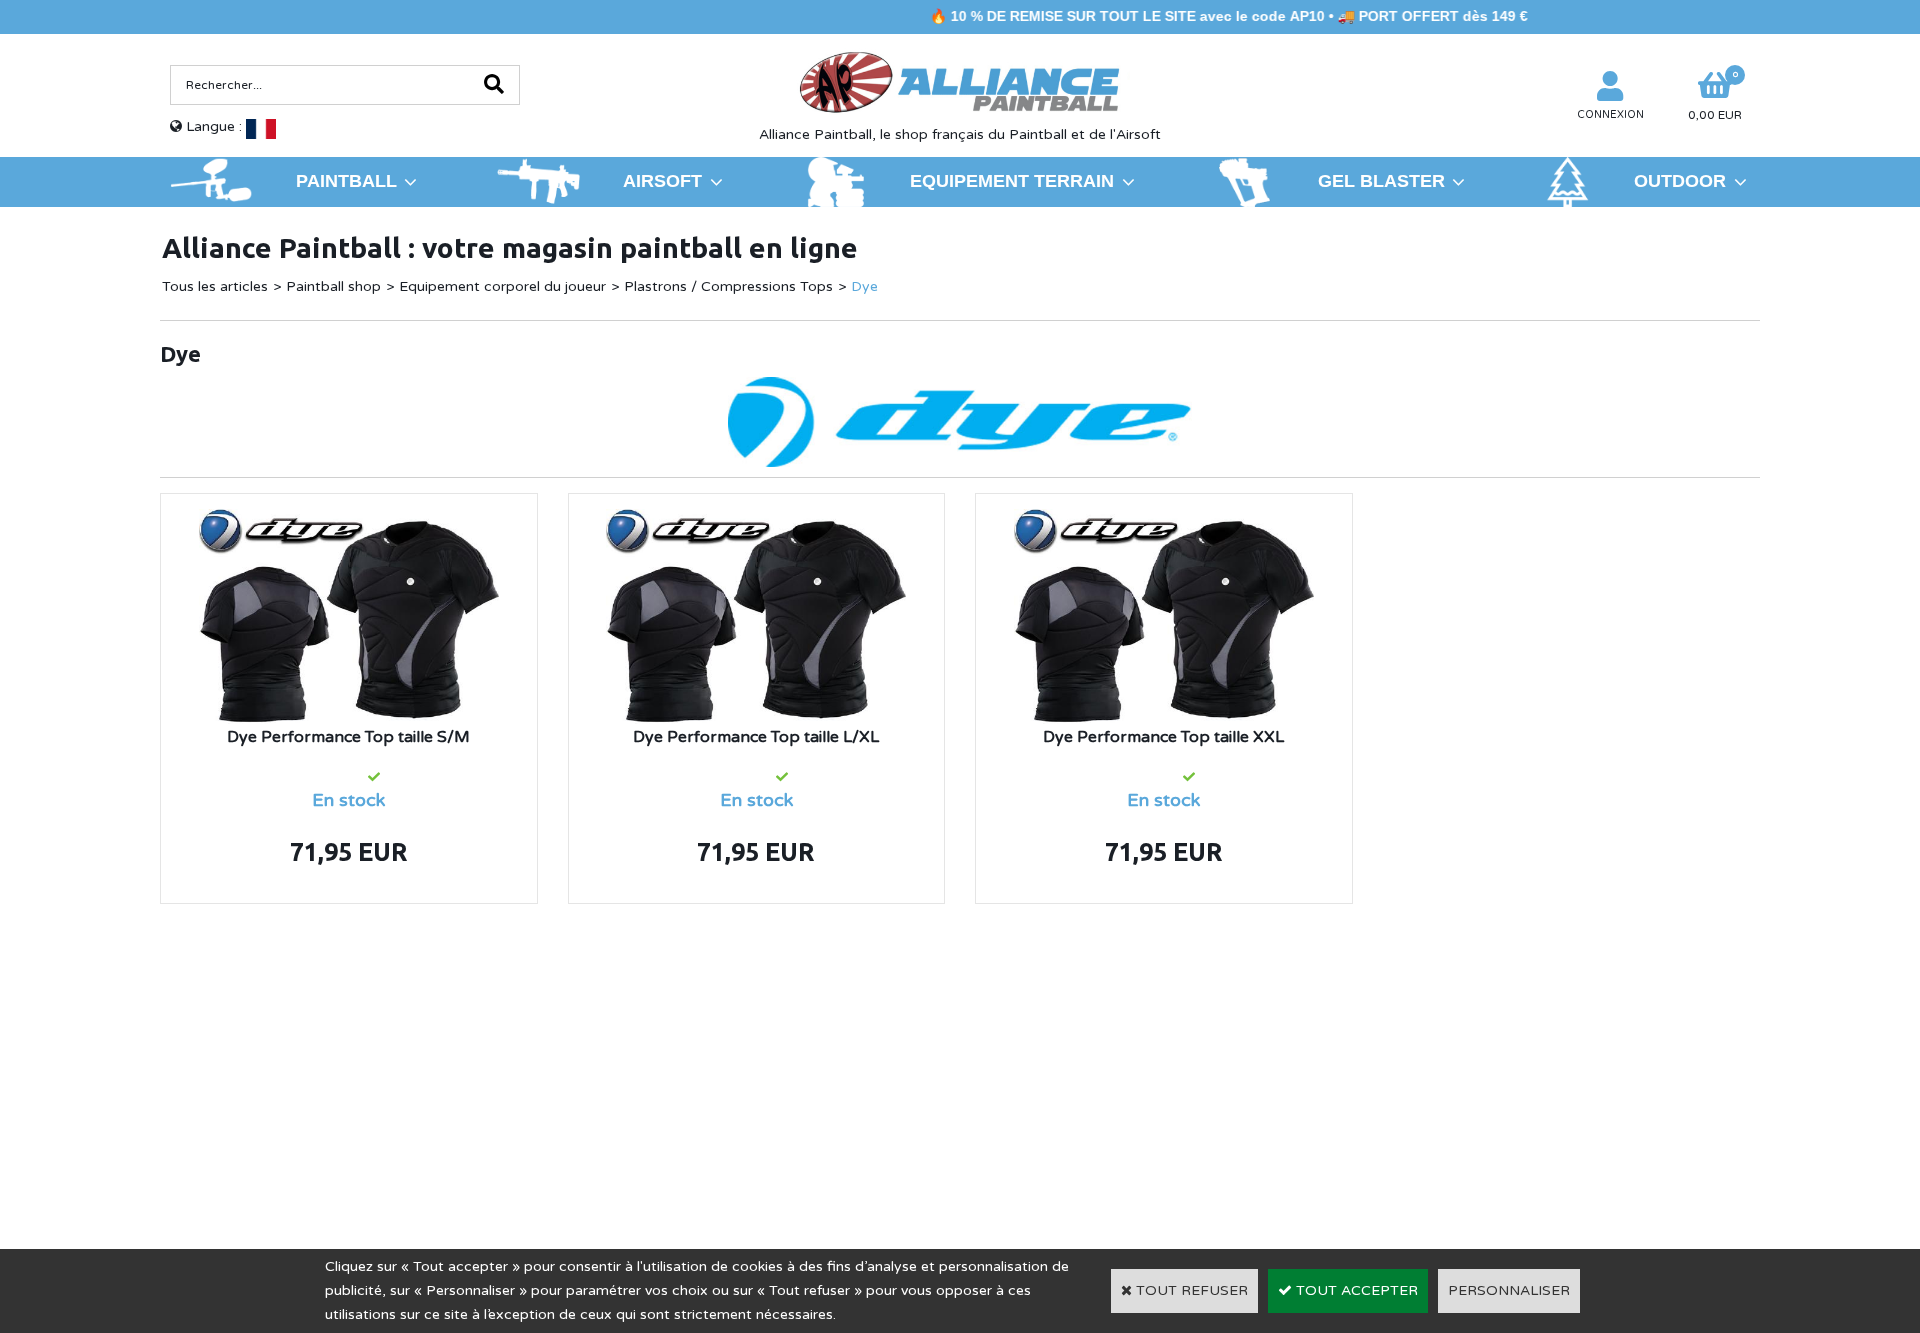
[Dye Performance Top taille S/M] (349, 520)
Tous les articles (215, 286)
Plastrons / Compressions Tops (728, 286)
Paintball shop (333, 286)
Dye (864, 286)
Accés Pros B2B (1432, 1131)
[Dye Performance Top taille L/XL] (756, 520)
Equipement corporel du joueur (502, 286)
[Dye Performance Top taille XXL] (1164, 520)
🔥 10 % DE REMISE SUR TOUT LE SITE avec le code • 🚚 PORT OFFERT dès (1183, 16)
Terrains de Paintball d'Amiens (336, 1102)
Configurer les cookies (254, 1131)
